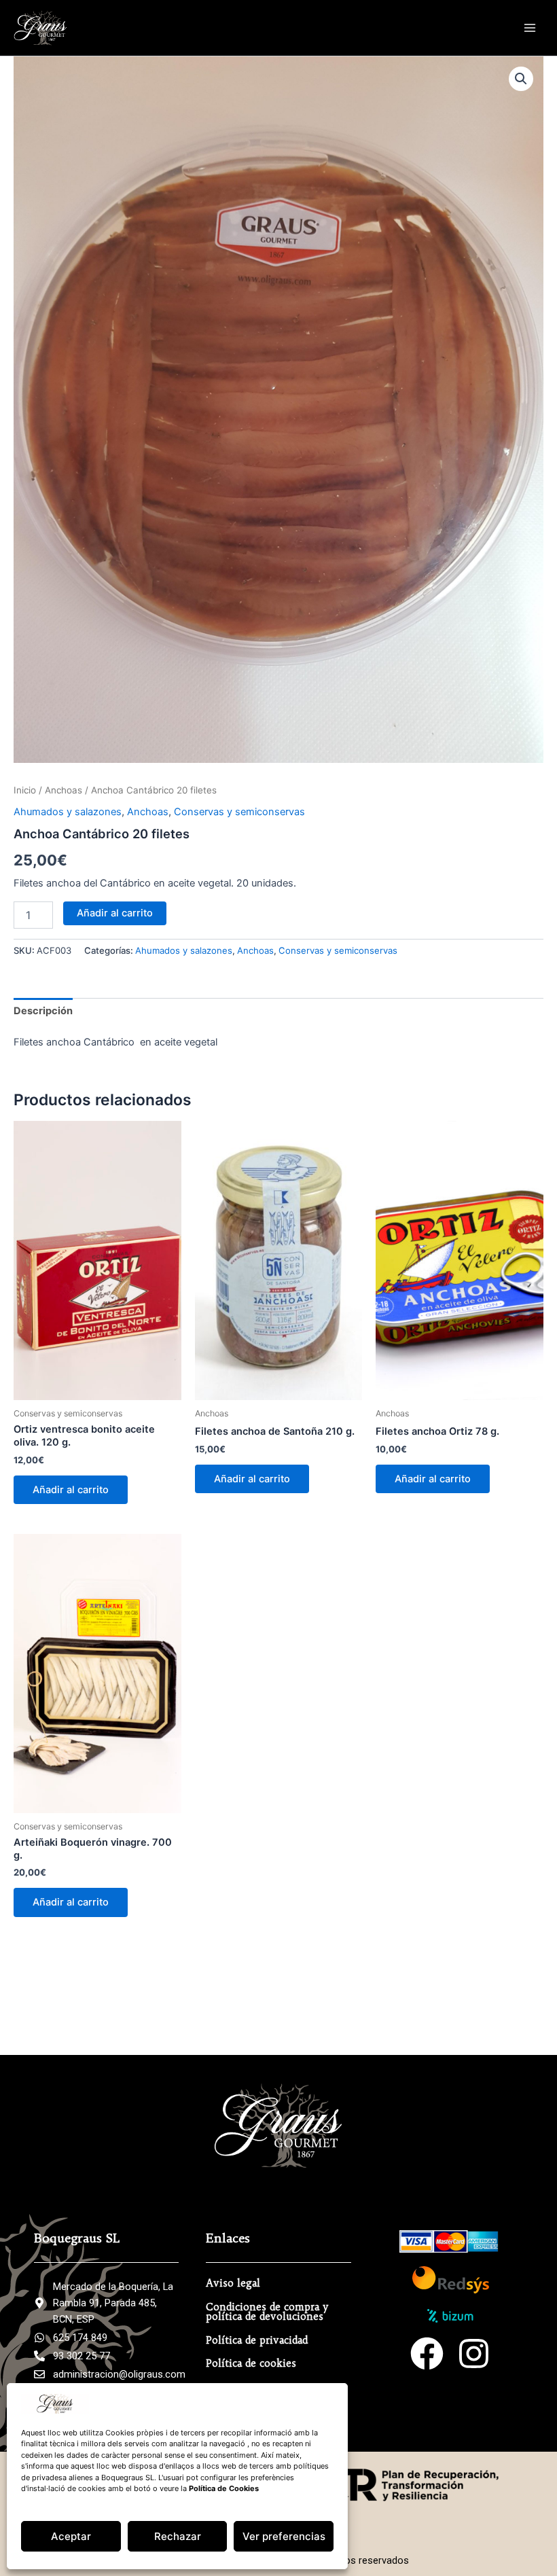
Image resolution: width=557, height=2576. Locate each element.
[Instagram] (474, 2354)
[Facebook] (427, 2354)
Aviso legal (233, 2283)
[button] (521, 79)
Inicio (25, 790)
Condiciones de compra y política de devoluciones (267, 2312)
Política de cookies (251, 2363)
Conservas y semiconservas (239, 812)
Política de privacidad (257, 2340)
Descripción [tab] (43, 1011)
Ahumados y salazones (68, 812)
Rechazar (178, 2536)
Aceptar (71, 2536)
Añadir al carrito (115, 913)
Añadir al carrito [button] (71, 1490)
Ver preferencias (284, 2536)
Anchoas (64, 790)
